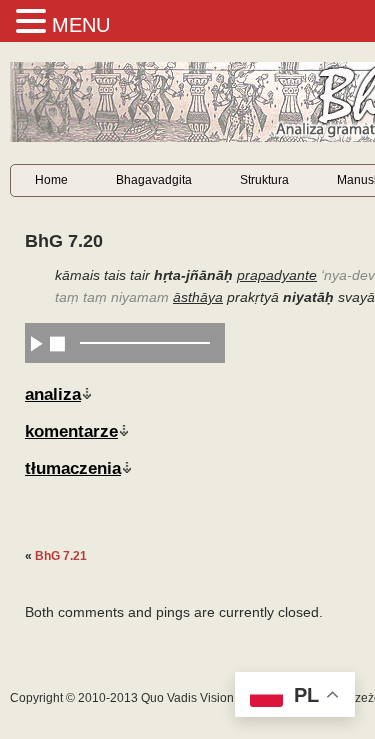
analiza (53, 394)
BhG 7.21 (61, 556)
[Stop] (57, 343)
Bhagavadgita (154, 180)
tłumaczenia (73, 468)
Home (51, 180)
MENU (81, 25)
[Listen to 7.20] (36, 343)
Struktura (264, 180)
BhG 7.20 (64, 241)
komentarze (71, 431)
